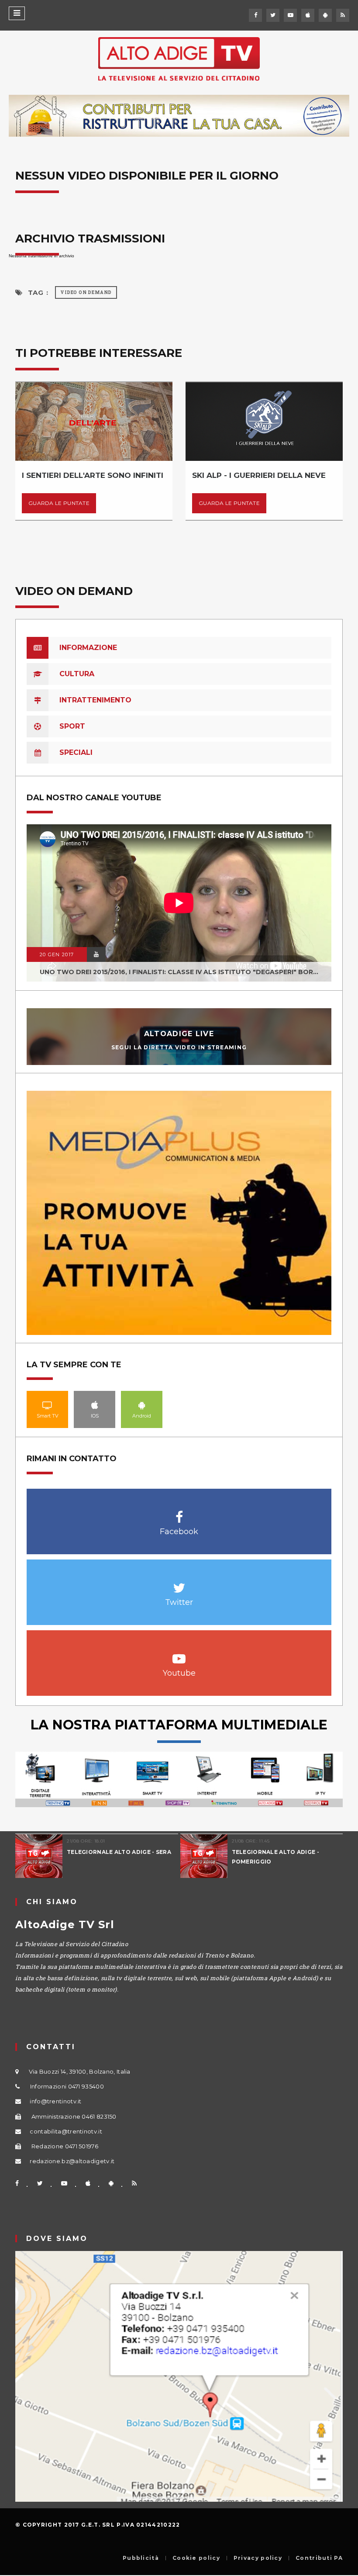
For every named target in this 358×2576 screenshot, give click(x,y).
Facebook (179, 1513)
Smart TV (48, 1405)
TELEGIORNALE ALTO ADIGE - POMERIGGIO (276, 1857)
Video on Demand (86, 292)
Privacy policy (258, 2558)
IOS (95, 1405)
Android (142, 1405)
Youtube (179, 1654)
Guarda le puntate (59, 503)
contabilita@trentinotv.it (66, 2131)
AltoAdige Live (179, 1034)
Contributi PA (319, 2558)
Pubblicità (141, 2558)
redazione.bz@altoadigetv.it (72, 2161)
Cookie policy (196, 2558)
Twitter (179, 1583)
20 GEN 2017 (57, 954)
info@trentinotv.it (55, 2101)
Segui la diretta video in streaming (179, 1047)
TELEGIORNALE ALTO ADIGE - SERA (119, 1852)
